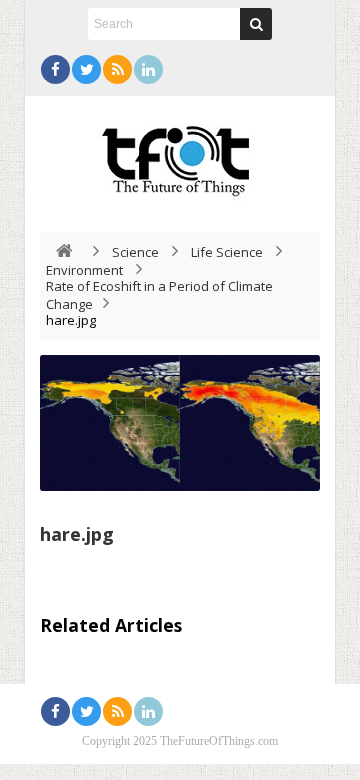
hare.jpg (77, 534)
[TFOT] (180, 154)
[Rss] (117, 69)
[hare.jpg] (180, 423)
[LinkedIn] (148, 69)
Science (135, 252)
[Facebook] (55, 69)
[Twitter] (86, 69)
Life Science (227, 252)
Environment (84, 270)
